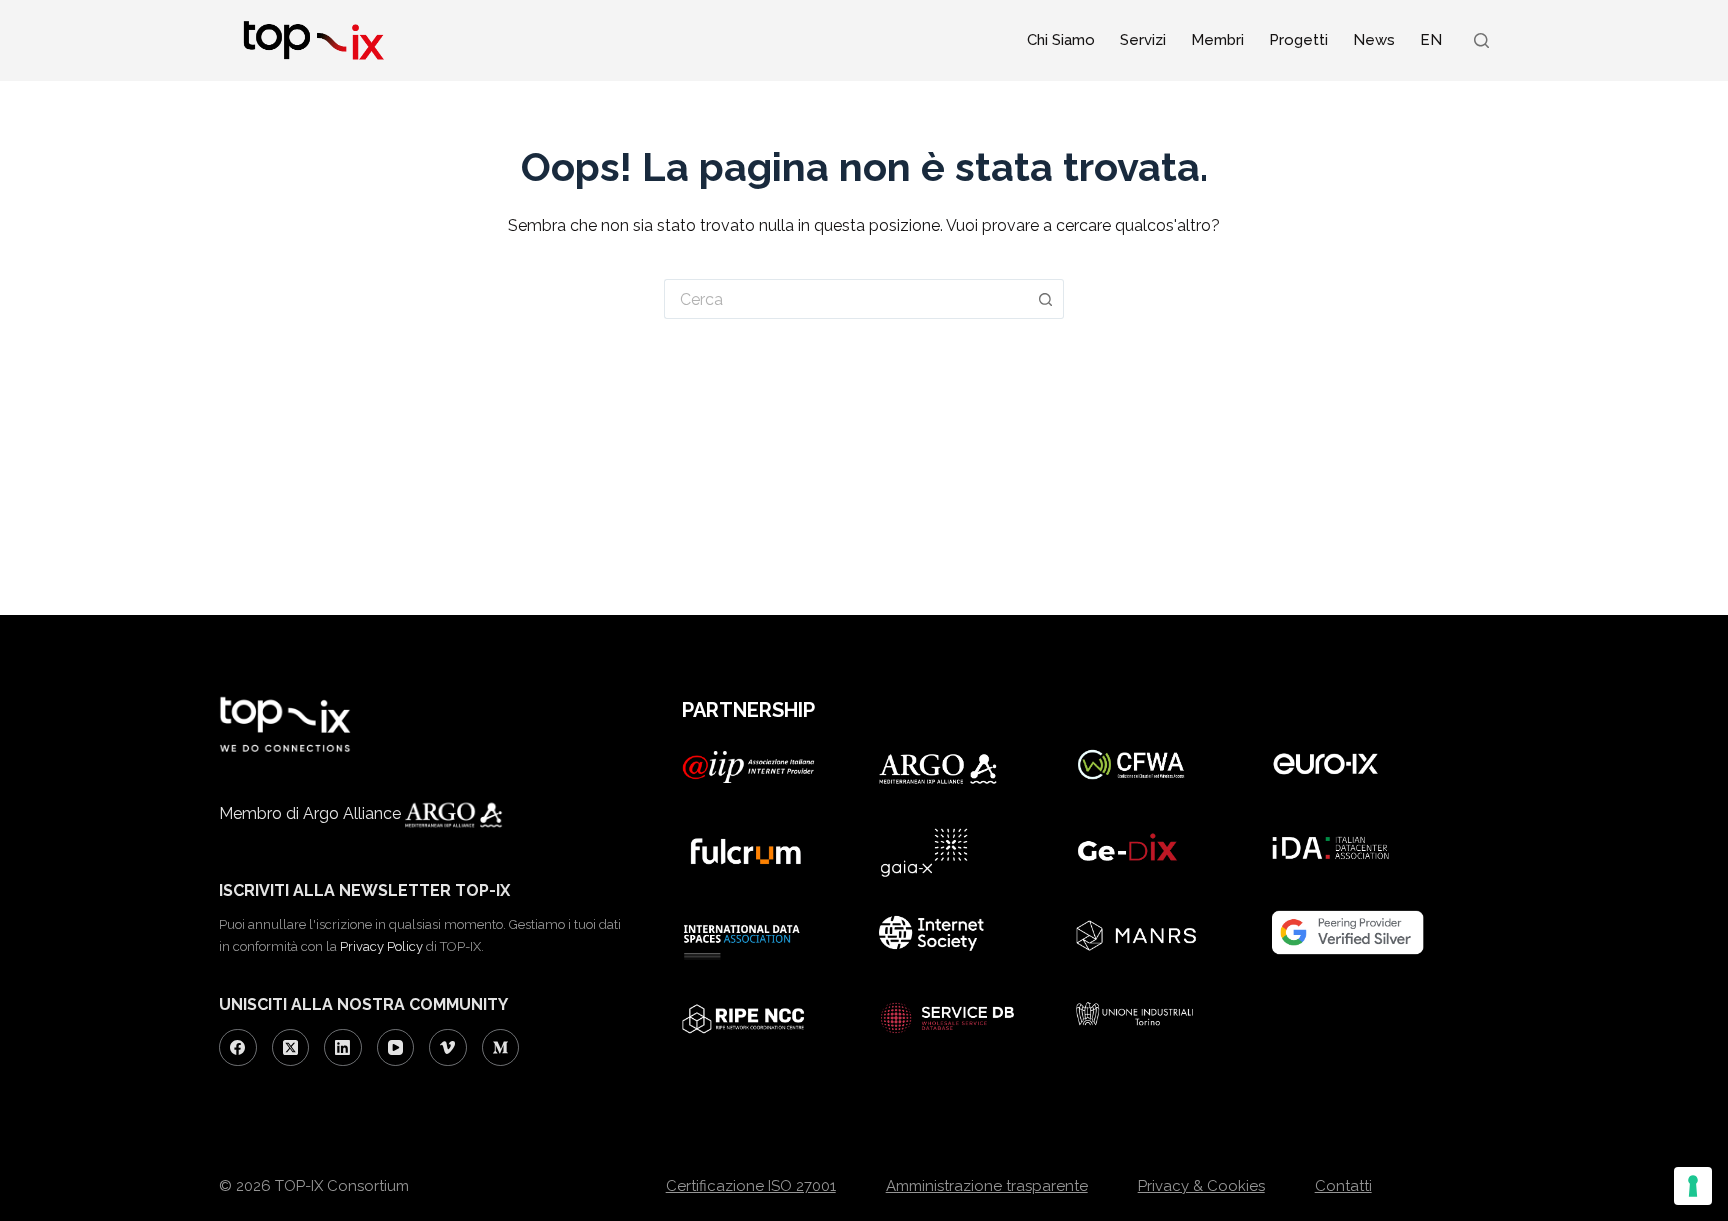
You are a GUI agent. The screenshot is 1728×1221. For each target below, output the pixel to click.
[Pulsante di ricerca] (1046, 299)
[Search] (1481, 40)
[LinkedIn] (343, 1048)
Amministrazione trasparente (987, 1186)
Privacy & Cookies (1201, 1186)
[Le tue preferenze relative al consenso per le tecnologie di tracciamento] (1693, 1186)
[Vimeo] (448, 1048)
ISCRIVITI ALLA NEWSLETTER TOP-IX (364, 890)
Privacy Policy (381, 946)
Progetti (1298, 40)
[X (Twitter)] (291, 1048)
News (1374, 40)
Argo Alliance (354, 813)
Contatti (1343, 1186)
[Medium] (501, 1048)
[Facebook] (238, 1048)
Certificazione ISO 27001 (751, 1186)
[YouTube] (396, 1048)
